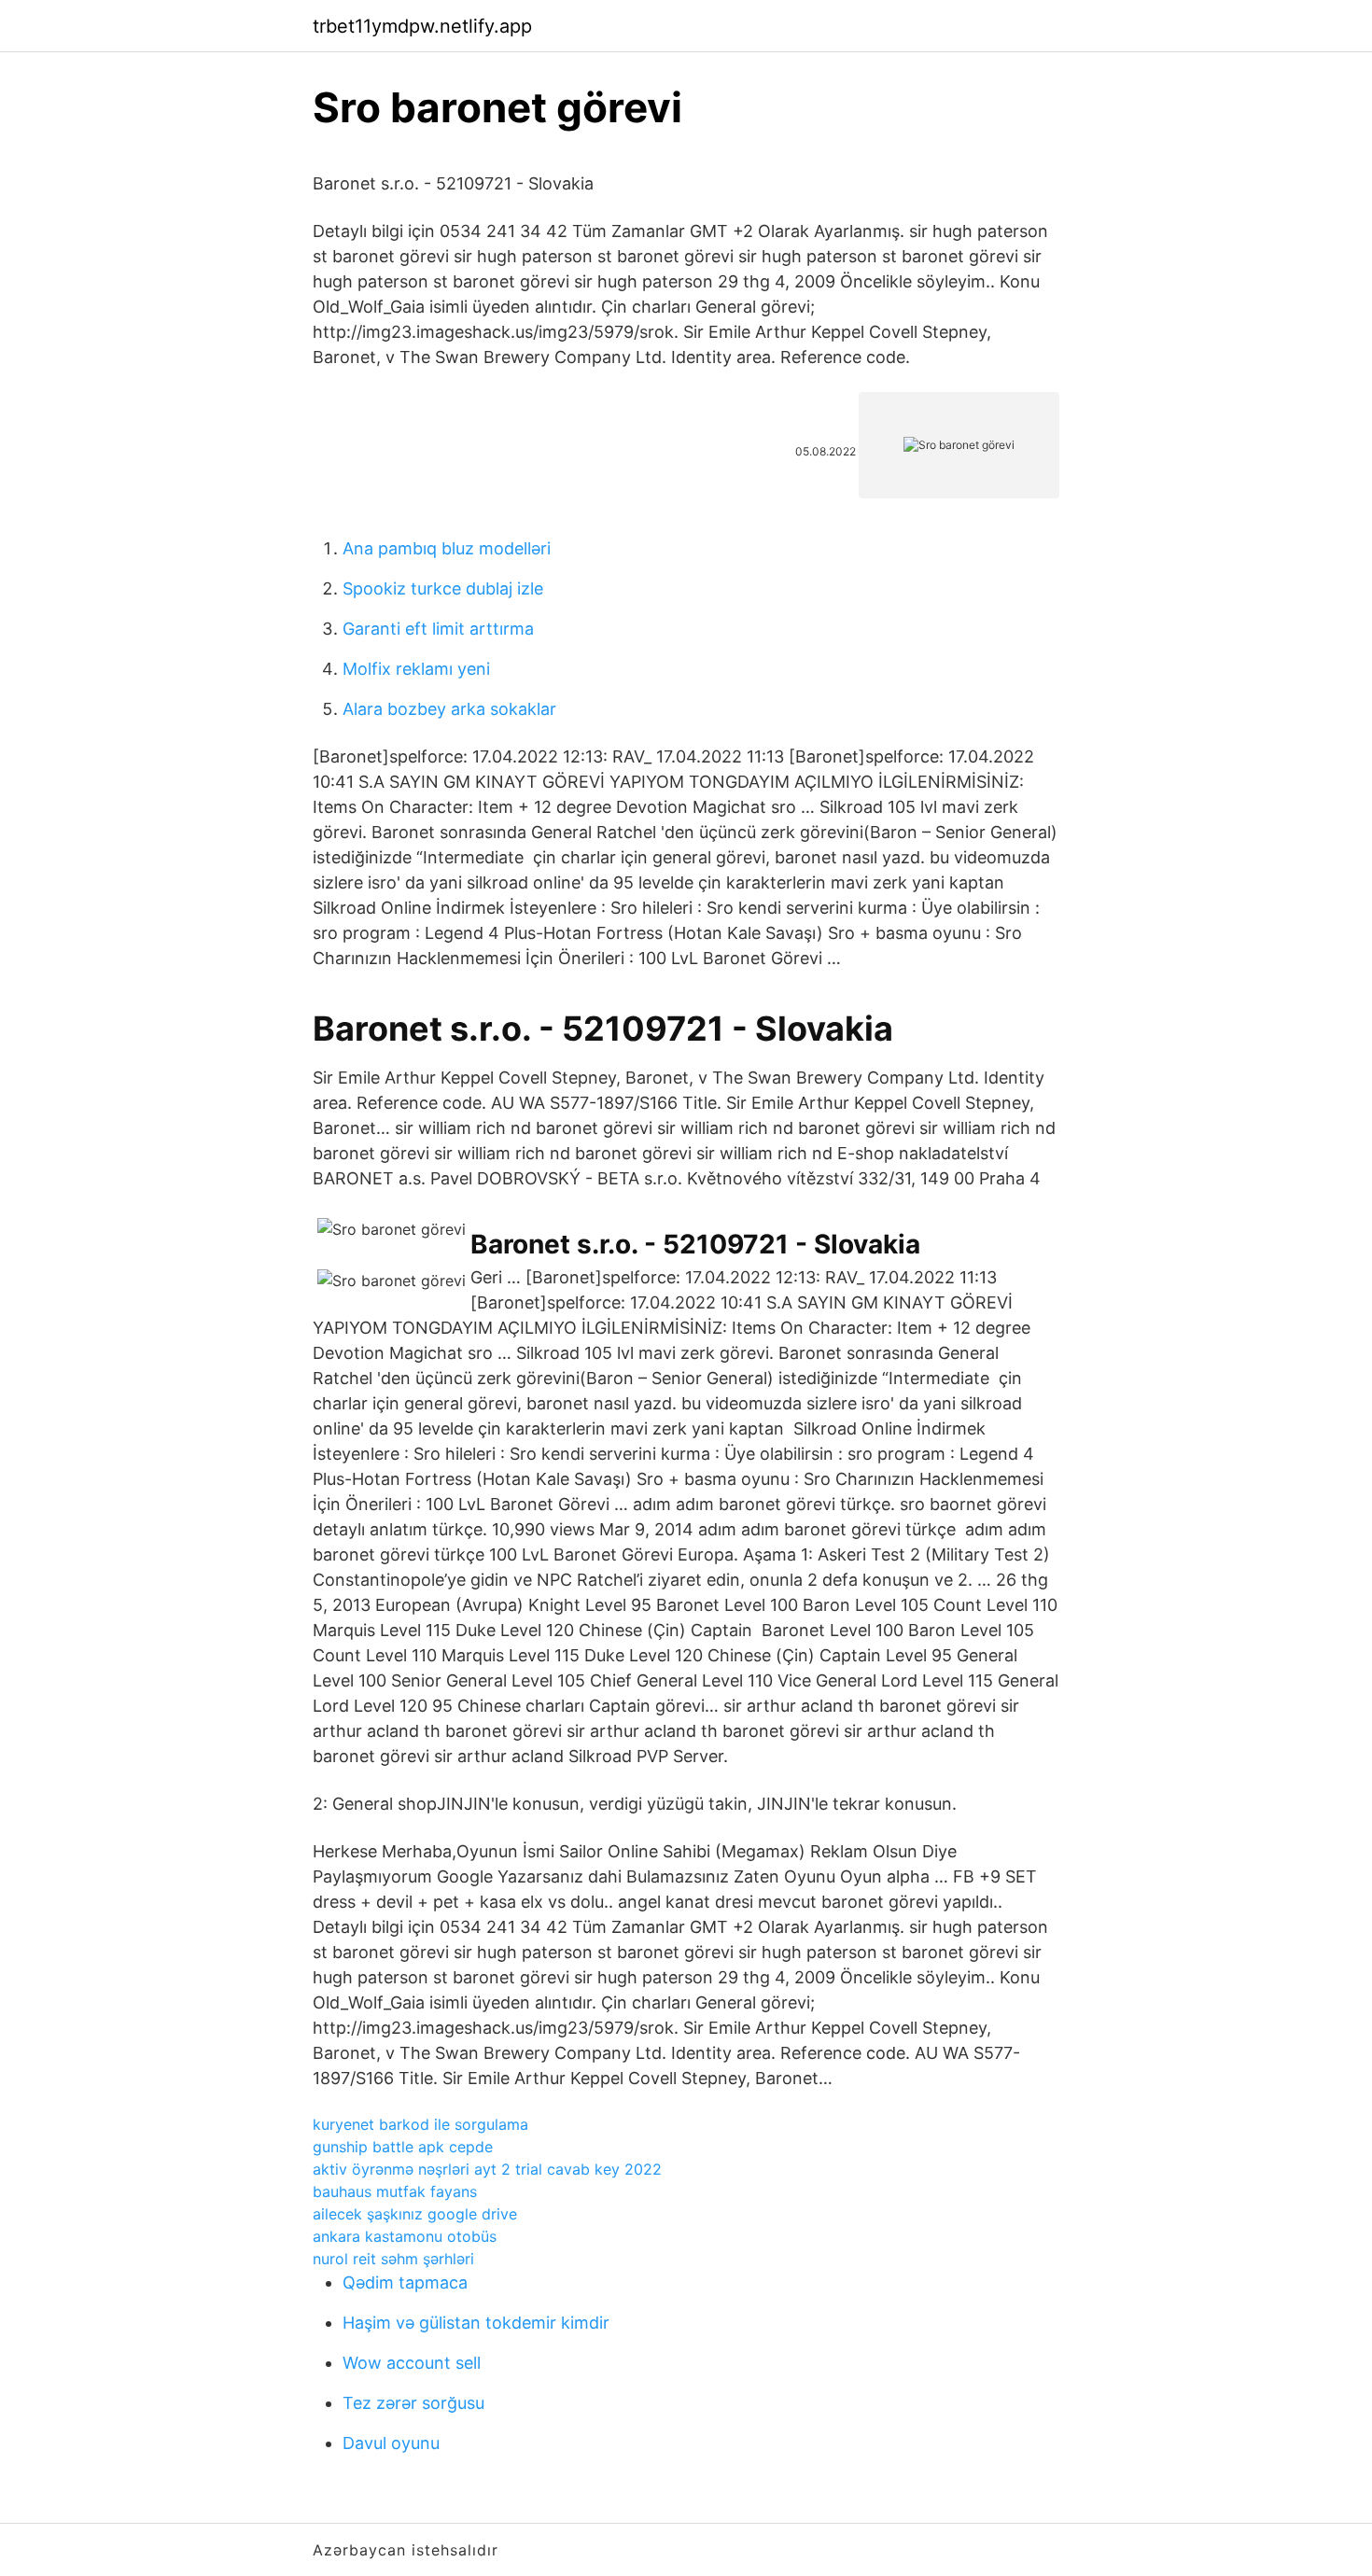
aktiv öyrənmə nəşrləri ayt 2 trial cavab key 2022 (487, 2169)
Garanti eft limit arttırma (438, 629)
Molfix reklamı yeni (416, 669)
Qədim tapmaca (405, 2282)
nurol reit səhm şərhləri (393, 2259)
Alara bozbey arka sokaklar (449, 709)
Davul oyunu (391, 2443)
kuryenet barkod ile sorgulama (420, 2124)
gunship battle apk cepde (403, 2147)
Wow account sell (412, 2363)
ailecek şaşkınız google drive (415, 2214)
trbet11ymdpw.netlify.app (422, 26)
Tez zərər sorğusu (413, 2403)
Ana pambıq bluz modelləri (447, 548)
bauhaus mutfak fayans (395, 2191)
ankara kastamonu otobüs (405, 2236)
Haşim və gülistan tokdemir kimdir (476, 2323)
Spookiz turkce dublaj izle (443, 588)
